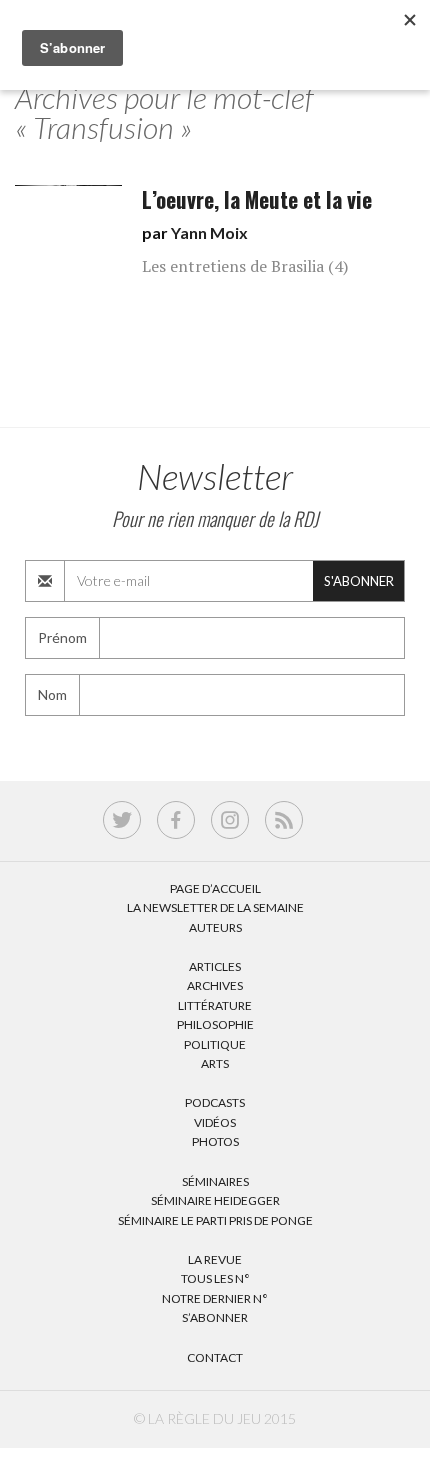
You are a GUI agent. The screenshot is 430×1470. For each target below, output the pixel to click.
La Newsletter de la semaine (215, 907)
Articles (215, 966)
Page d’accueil (215, 888)
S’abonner (215, 1317)
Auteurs (215, 927)
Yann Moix (209, 232)
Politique (215, 1044)
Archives (215, 985)
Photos (215, 1141)
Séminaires (215, 1181)
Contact (215, 1357)
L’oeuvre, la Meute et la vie (257, 199)
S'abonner (359, 581)
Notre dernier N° (215, 1298)
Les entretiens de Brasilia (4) (245, 266)
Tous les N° (215, 1278)
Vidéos (215, 1122)
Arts (215, 1063)
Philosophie (215, 1024)
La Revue (215, 1259)
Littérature (215, 1005)
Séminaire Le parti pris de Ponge (215, 1220)
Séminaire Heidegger (215, 1200)
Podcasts (215, 1102)
